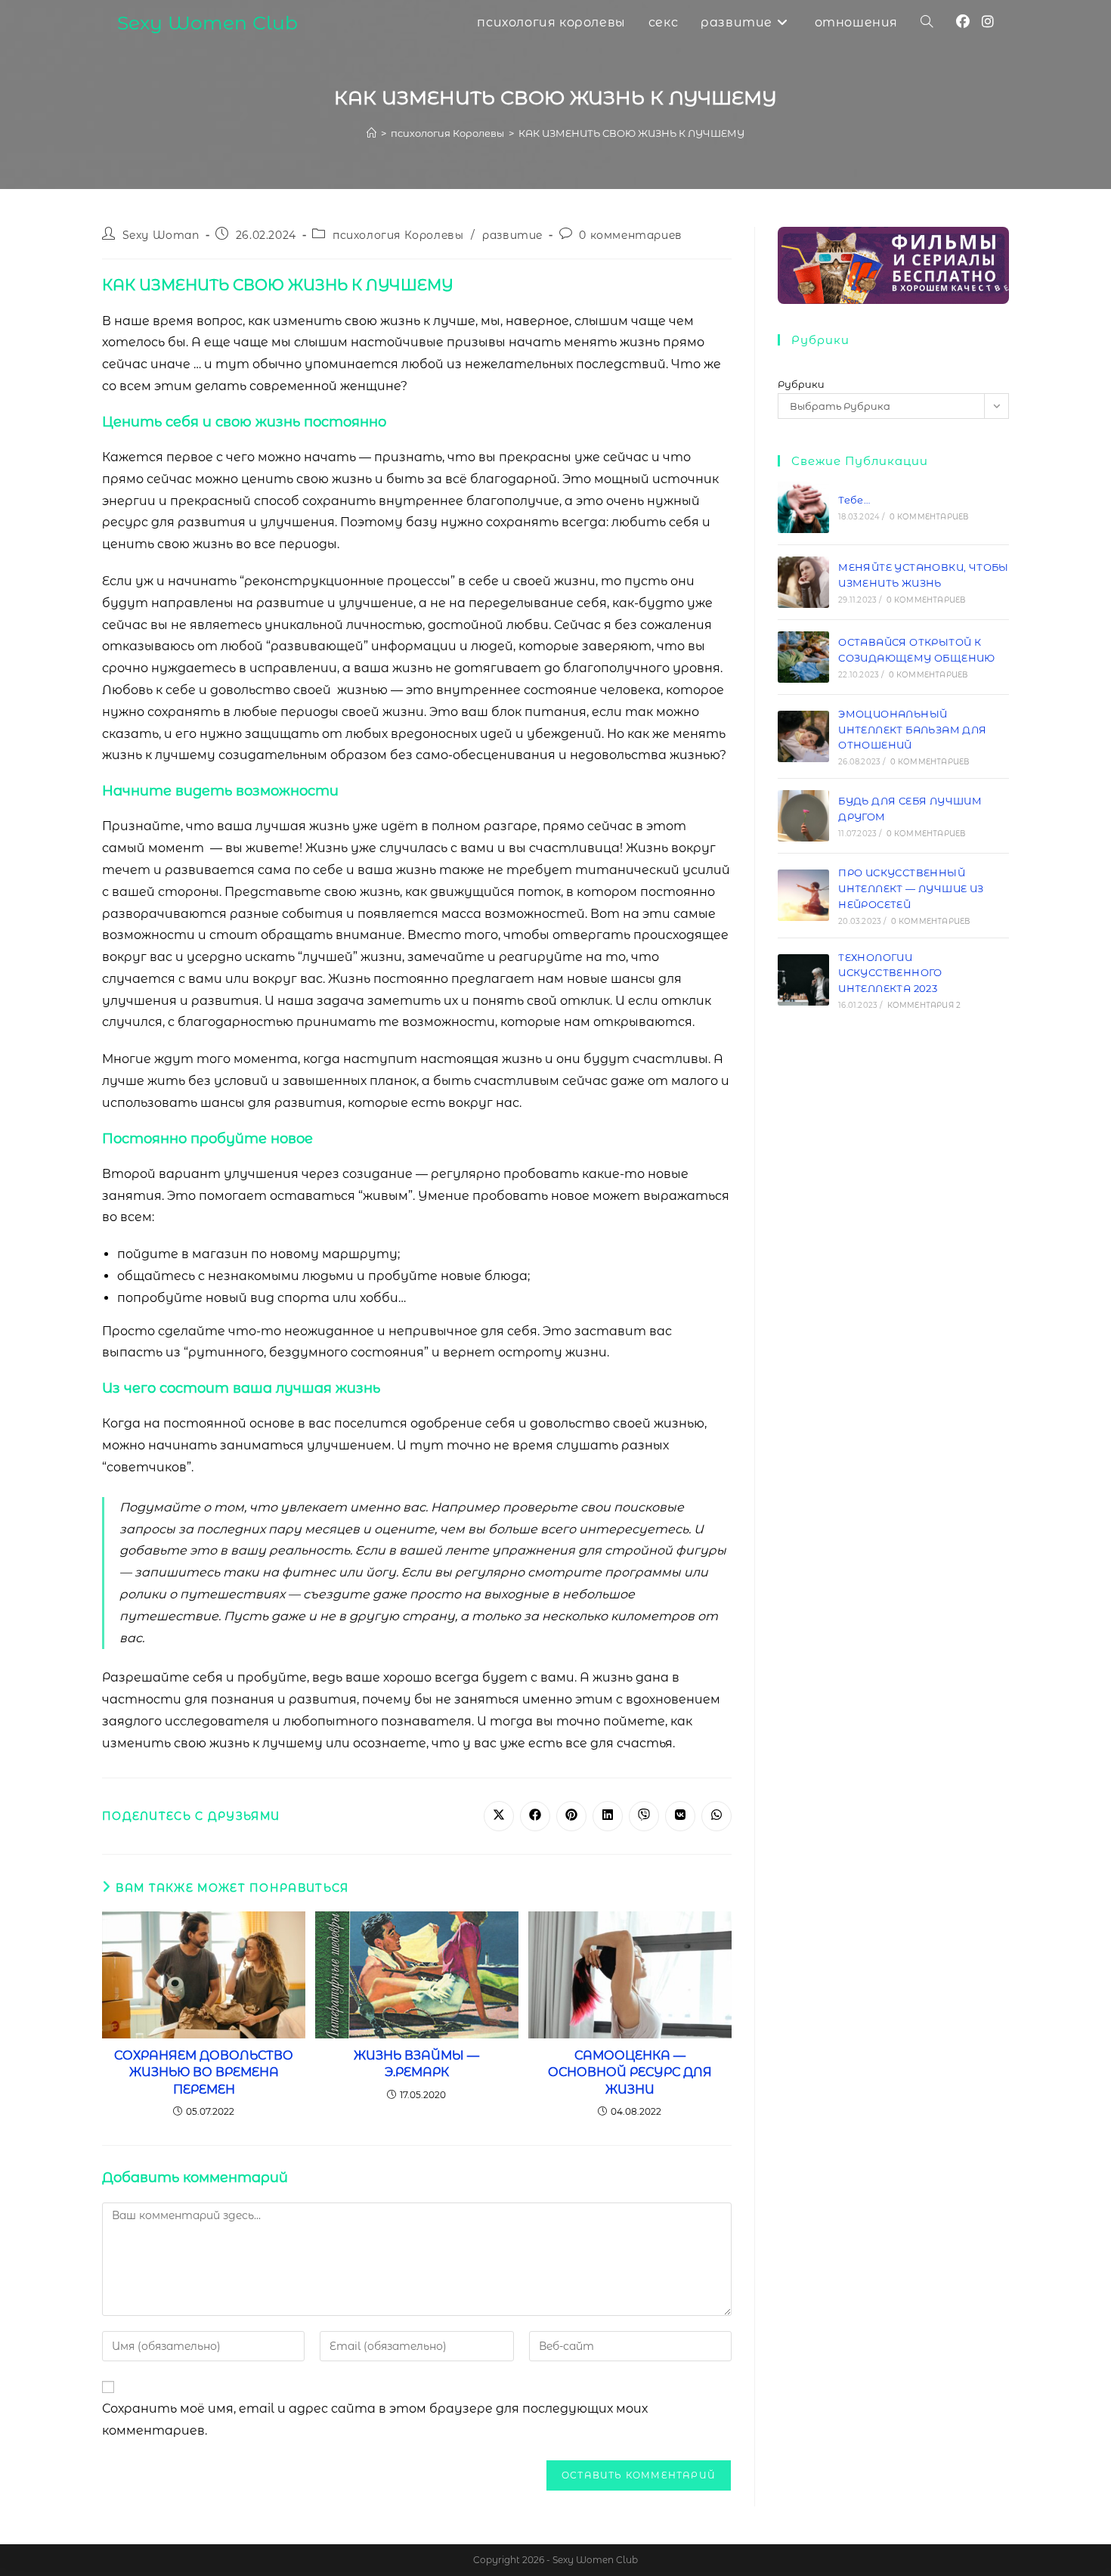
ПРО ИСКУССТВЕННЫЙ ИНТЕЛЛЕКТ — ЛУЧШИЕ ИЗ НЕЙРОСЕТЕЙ (911, 888)
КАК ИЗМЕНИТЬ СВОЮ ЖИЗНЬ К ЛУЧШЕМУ (631, 133)
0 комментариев (630, 235)
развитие (512, 235)
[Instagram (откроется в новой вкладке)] (988, 22)
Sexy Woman (161, 235)
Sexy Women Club (207, 23)
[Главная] (371, 133)
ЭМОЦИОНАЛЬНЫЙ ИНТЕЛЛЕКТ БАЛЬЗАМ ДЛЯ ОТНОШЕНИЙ (912, 730)
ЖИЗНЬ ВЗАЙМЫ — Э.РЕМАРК (416, 2064)
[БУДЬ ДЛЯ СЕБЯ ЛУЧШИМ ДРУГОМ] (803, 816)
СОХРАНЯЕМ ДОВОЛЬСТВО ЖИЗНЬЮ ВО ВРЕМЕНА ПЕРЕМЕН (204, 2072)
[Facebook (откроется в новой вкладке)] (963, 22)
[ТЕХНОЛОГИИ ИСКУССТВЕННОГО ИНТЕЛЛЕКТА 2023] (803, 980)
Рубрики (801, 384)
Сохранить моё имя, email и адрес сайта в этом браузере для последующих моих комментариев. (375, 2419)
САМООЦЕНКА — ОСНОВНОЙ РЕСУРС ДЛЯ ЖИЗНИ (630, 2072)
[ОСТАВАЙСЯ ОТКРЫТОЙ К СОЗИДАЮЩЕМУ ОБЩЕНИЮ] (803, 657)
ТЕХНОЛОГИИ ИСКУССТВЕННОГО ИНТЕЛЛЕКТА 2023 (890, 973)
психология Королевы (398, 235)
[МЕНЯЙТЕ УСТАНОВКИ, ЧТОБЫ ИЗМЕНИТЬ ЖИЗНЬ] (803, 582)
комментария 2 (924, 1005)
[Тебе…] (803, 507)
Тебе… (854, 500)
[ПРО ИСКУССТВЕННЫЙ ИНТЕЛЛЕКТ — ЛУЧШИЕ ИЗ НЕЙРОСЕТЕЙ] (803, 895)
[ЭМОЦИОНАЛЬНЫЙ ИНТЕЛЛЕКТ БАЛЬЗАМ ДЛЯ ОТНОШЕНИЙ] (803, 736)
